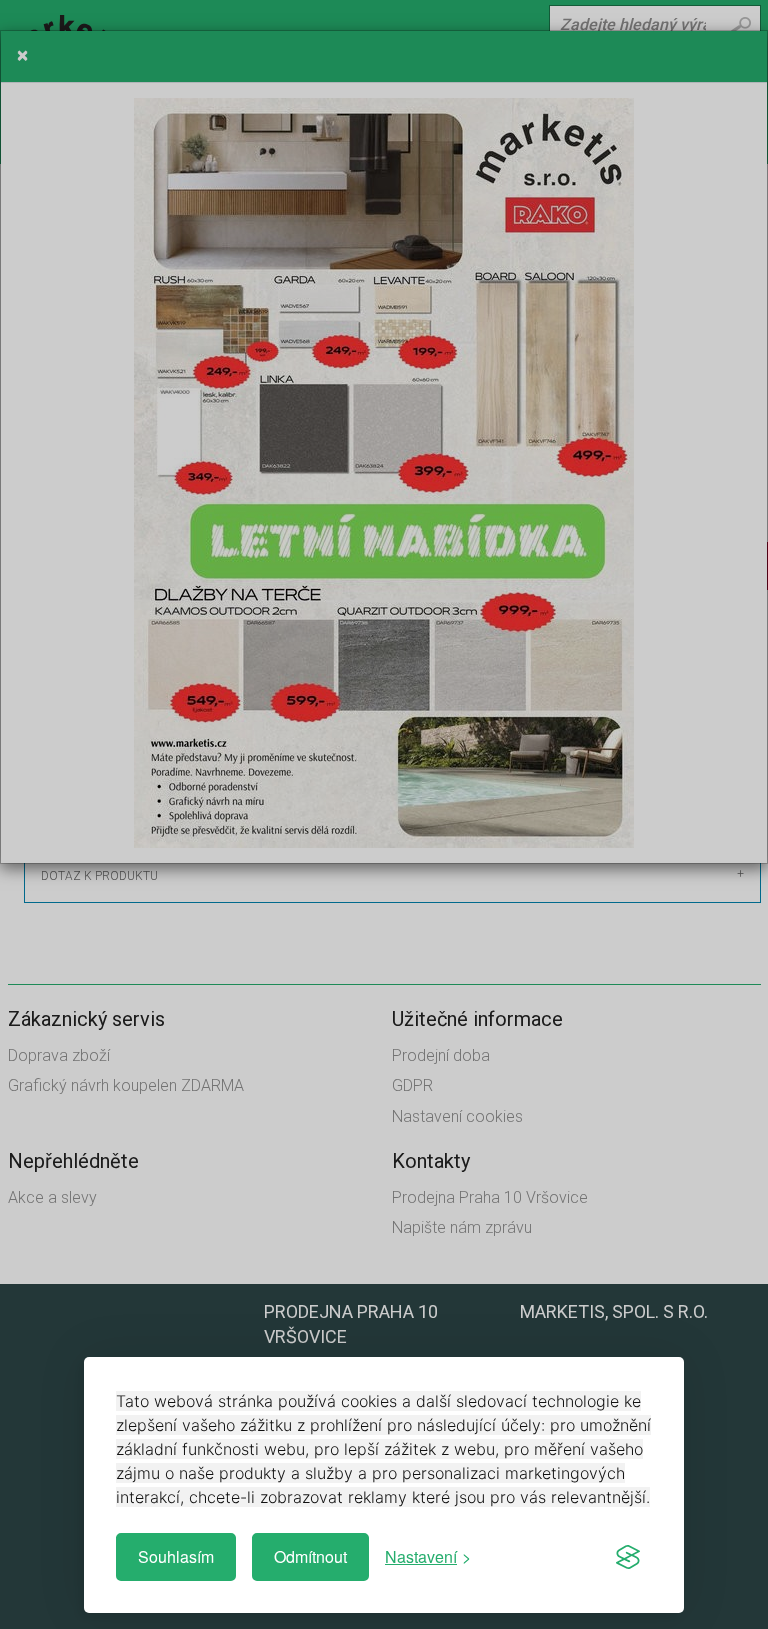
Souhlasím (176, 1556)
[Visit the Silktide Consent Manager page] (628, 1557)
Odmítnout (310, 1556)
